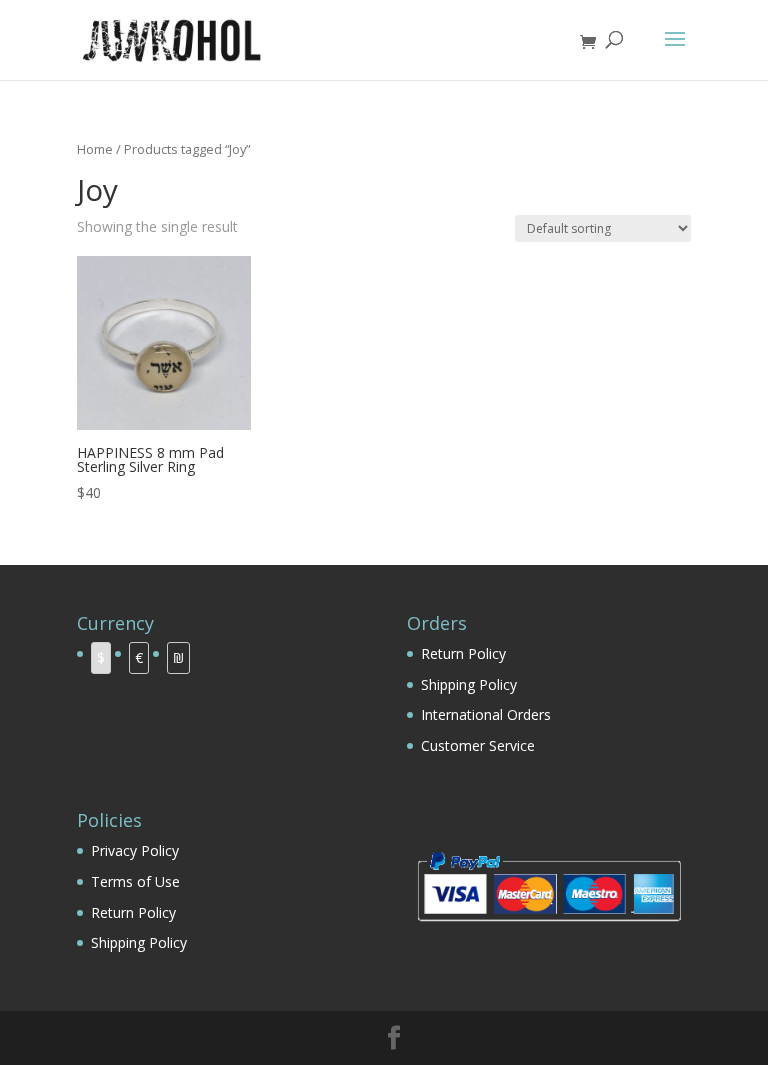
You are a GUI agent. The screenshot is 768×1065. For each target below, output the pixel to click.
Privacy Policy (135, 850)
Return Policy (463, 653)
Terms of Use (135, 881)
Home (95, 149)
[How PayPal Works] (549, 926)
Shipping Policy (469, 684)
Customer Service (478, 745)
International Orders (486, 714)
